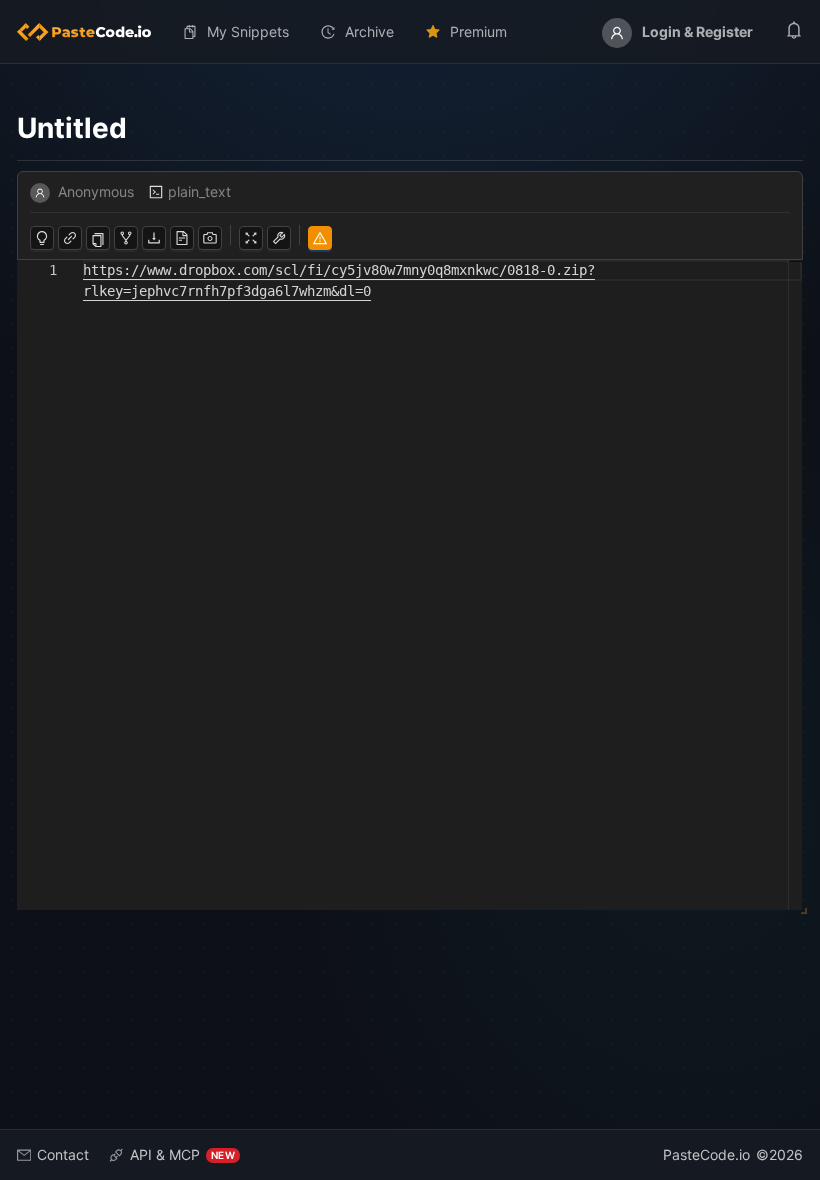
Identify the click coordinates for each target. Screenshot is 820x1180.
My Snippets (248, 31)
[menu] (410, 32)
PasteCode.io (706, 1154)
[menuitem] (92, 32)
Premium (478, 31)
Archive (369, 31)
